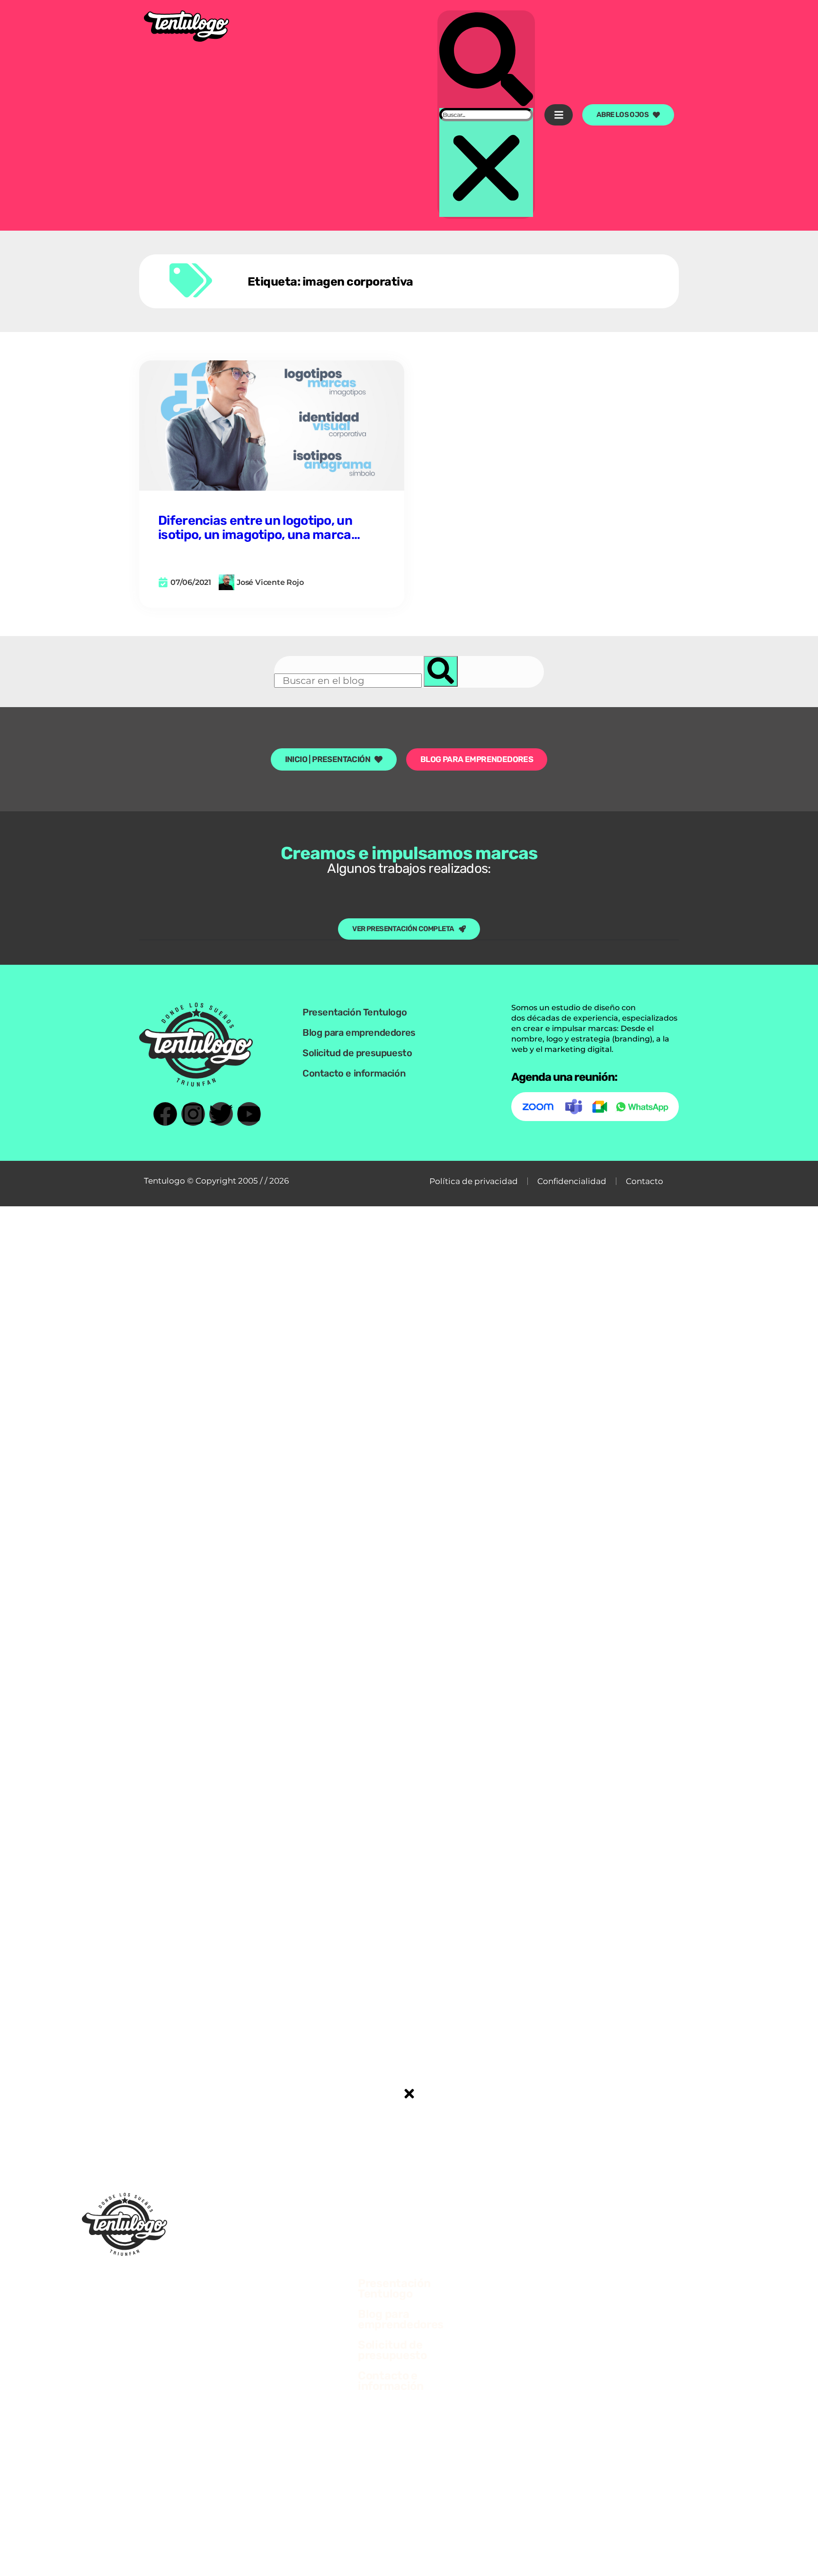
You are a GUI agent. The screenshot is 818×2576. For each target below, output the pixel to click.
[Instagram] (193, 1114)
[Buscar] (441, 671)
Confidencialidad (572, 1181)
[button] (486, 60)
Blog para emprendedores (359, 1032)
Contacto (645, 1181)
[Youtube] (249, 1114)
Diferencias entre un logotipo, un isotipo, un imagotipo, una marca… (259, 528)
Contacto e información (354, 1073)
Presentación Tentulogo (355, 1012)
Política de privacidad (474, 1181)
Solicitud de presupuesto (357, 1053)
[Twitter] (221, 1114)
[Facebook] (165, 1114)
